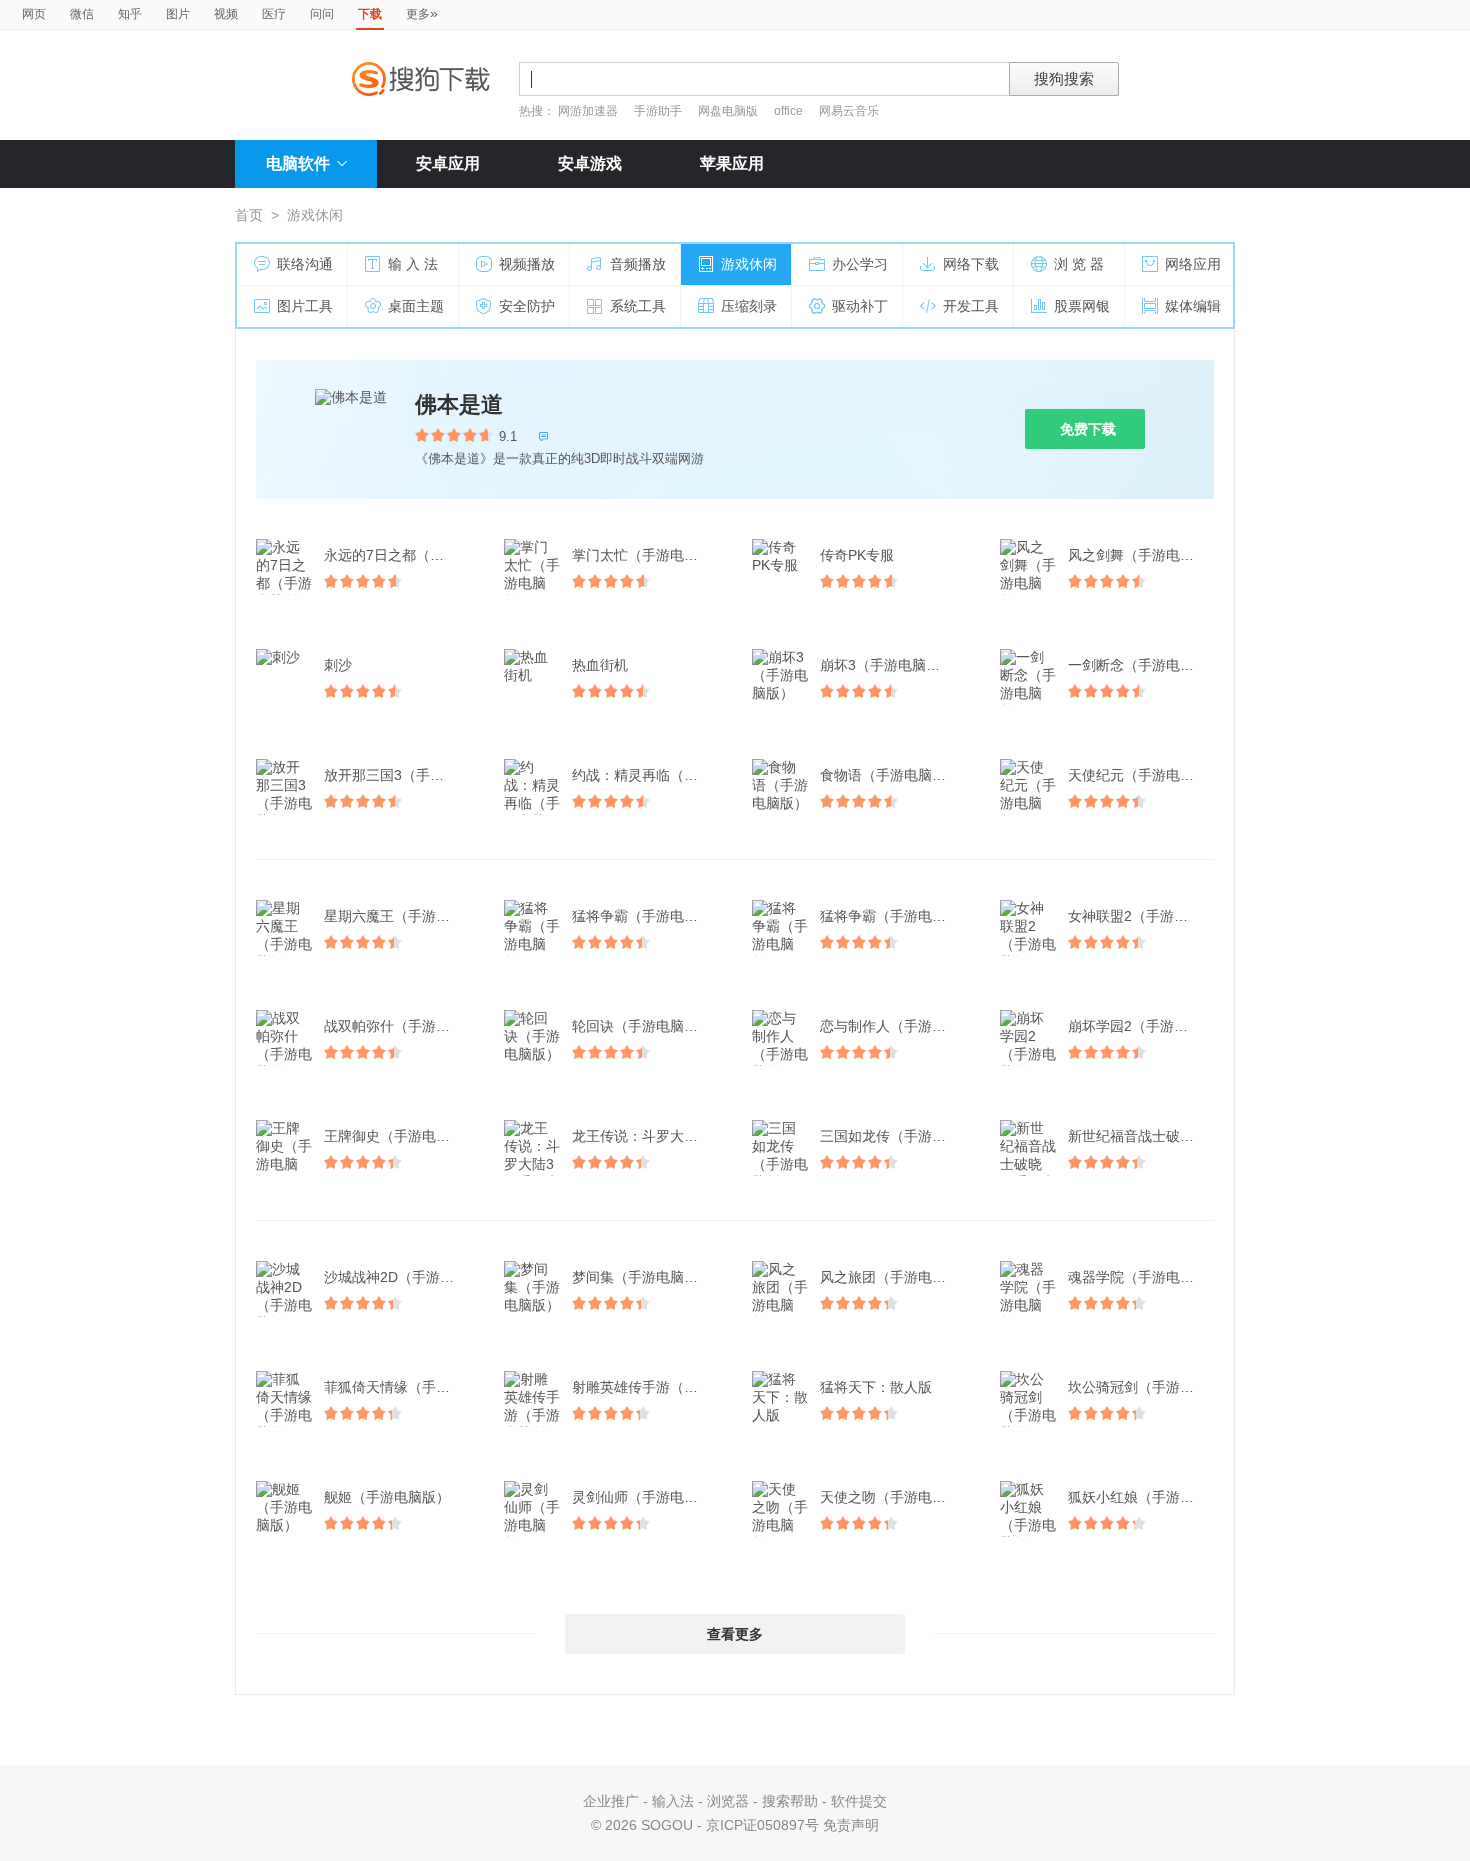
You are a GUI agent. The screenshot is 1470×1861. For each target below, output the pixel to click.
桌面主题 (416, 306)
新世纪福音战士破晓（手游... (1143, 1136)
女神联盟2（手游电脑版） (1143, 916)
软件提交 (859, 1801)
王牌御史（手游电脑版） (399, 1136)
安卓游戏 (590, 163)
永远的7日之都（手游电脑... (399, 555)
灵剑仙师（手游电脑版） (647, 1497)
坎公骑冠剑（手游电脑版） (1143, 1387)
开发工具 (971, 306)
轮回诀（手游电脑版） (642, 1026)
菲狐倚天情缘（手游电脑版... (399, 1387)
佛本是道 (459, 404)
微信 (82, 14)
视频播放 (527, 264)
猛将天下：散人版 (876, 1387)
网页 (34, 14)
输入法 (673, 1801)
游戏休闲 (749, 264)
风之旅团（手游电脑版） (895, 1277)
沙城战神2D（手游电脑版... (399, 1277)
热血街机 (600, 665)
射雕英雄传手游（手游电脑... (647, 1387)
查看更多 (735, 1634)
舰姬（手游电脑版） (387, 1497)
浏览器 (728, 1801)
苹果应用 (732, 163)
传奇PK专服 (857, 555)
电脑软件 (298, 163)
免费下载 (1088, 429)
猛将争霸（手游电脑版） (647, 916)
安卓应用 (448, 163)
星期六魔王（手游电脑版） (399, 916)
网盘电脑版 (728, 111)
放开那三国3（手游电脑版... (399, 775)
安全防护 (527, 306)
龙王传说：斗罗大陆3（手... (647, 1136)
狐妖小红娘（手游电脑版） (1143, 1497)
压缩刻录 (749, 306)
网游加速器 (588, 111)
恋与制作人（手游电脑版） (895, 1026)
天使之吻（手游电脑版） (895, 1497)
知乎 (130, 14)
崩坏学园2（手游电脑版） (1143, 1026)
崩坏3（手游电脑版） (887, 665)
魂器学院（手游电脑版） (1143, 1277)
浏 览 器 (1079, 264)
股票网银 (1082, 306)
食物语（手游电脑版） (890, 775)
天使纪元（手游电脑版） (1143, 775)
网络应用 (1193, 264)
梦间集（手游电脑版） (642, 1277)
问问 (322, 14)
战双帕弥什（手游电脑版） (399, 1026)
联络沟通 (305, 264)
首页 (249, 215)
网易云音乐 (849, 111)
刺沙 (338, 665)
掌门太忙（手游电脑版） (647, 555)
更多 (422, 13)
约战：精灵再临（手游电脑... (647, 775)
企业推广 (611, 1801)
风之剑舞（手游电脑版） (1143, 555)
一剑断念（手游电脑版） (1143, 665)
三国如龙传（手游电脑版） (895, 1136)
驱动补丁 (860, 306)
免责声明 (851, 1825)
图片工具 (305, 306)
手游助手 (659, 111)
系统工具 (638, 306)
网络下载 (971, 264)
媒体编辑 (1193, 306)
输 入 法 (413, 264)
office (790, 111)
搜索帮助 (790, 1801)
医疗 (274, 14)
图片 (178, 14)
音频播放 (638, 264)
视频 (226, 14)
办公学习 (860, 264)
